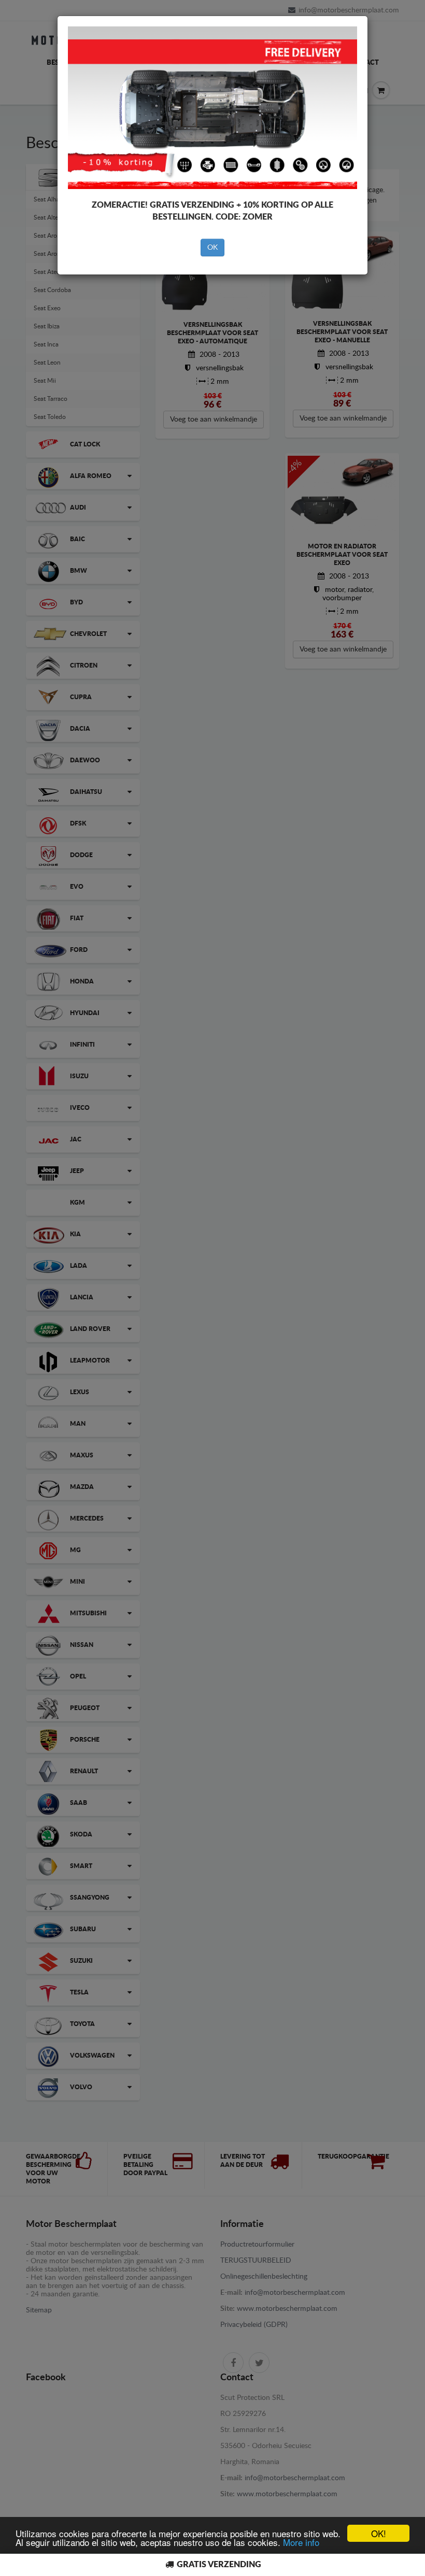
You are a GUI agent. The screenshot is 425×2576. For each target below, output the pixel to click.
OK (212, 248)
